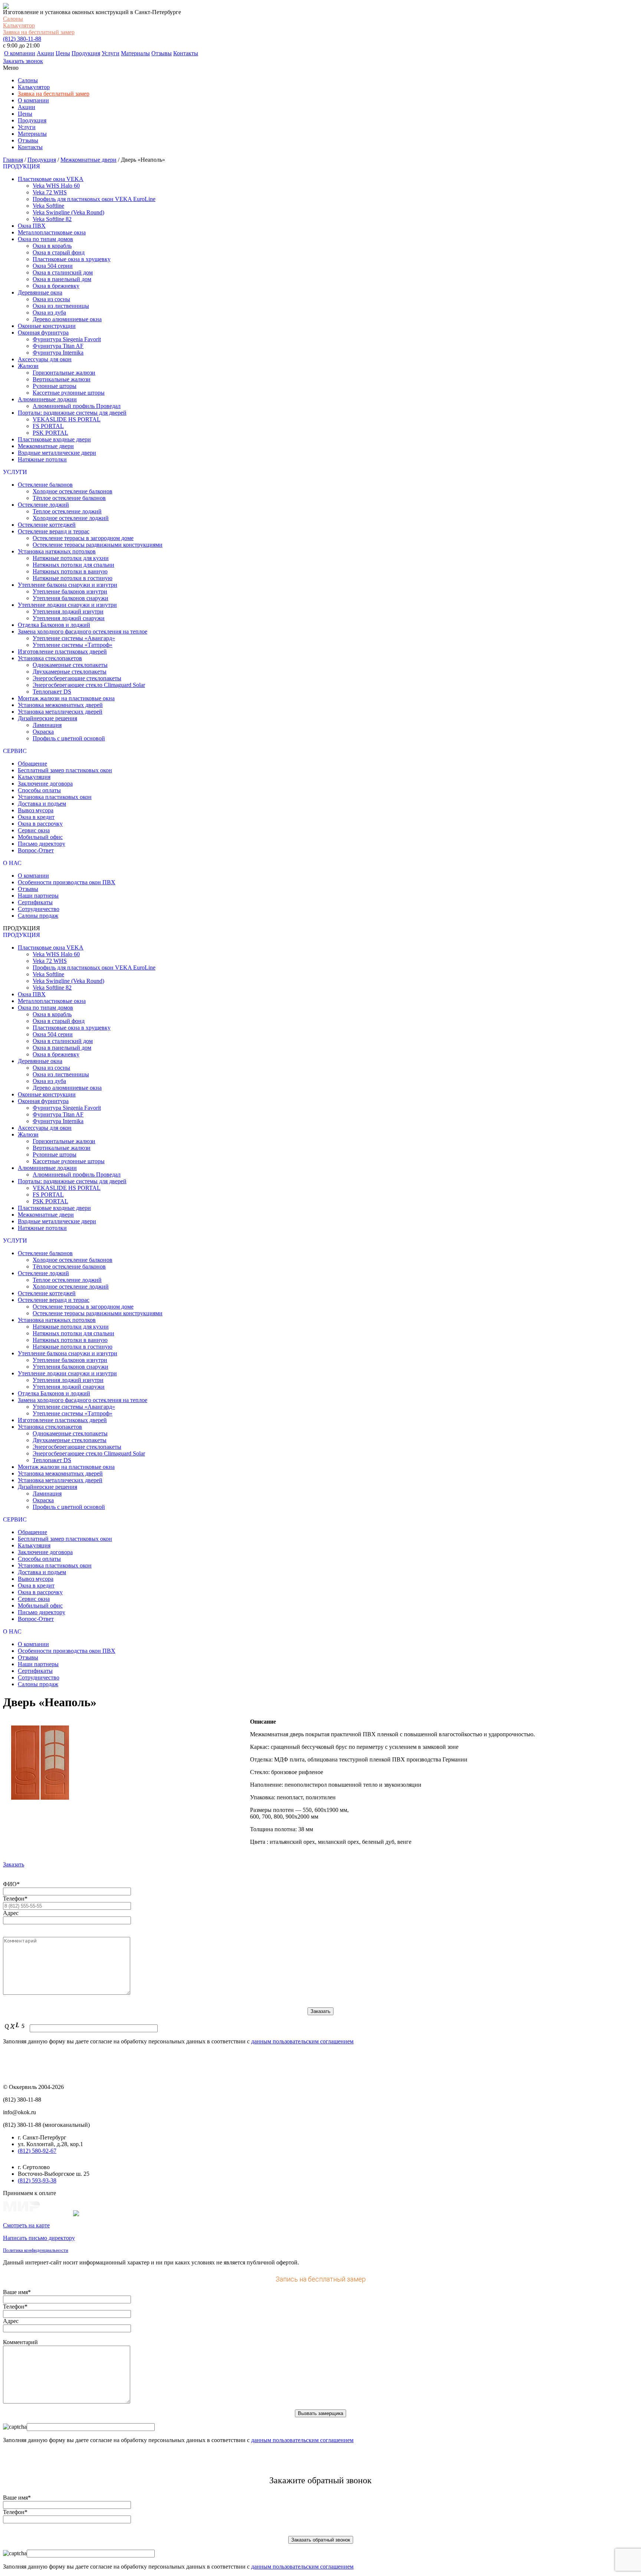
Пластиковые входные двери (54, 439)
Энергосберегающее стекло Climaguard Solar (89, 685)
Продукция (86, 53)
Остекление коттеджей (47, 525)
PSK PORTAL (50, 433)
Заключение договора (45, 784)
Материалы (135, 53)
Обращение (32, 764)
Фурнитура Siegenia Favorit (67, 339)
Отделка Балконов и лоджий (54, 625)
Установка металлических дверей (60, 712)
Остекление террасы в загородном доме (83, 538)
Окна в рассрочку (40, 824)
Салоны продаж (38, 916)
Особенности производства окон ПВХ (67, 882)
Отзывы (162, 53)
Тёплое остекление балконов (69, 498)
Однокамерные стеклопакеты (70, 665)
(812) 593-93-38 (37, 2180)
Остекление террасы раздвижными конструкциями (98, 545)
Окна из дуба (49, 312)
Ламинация (47, 725)
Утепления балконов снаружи (70, 598)
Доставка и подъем (42, 804)
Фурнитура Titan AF (58, 346)
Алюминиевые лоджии (47, 399)
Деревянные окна (40, 292)
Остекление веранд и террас (54, 531)
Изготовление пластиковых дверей (62, 652)
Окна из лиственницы (61, 306)
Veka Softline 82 (52, 219)
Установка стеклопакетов (50, 658)
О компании (20, 53)
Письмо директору (42, 844)
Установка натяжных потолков (57, 551)
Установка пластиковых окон (55, 797)
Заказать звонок (23, 61)
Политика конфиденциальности (36, 2250)
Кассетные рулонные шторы (69, 393)
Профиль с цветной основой (69, 738)
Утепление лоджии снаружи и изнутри (67, 605)
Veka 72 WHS (50, 192)
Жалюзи (28, 366)
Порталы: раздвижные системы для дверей (72, 413)
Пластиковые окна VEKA (51, 179)
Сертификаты (35, 902)
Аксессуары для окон (45, 359)
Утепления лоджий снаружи (69, 618)
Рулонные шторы (55, 386)
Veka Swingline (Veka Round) (68, 212)
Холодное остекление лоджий (71, 518)
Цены (63, 53)
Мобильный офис (40, 837)
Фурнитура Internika (58, 353)
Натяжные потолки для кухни (71, 558)
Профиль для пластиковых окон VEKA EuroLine (94, 199)
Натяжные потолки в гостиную (73, 578)
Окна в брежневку (56, 286)
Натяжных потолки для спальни (73, 565)
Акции (45, 53)
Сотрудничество (39, 909)
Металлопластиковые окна (52, 232)
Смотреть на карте (26, 2225)
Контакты (186, 53)
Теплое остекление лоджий (67, 511)
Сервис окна (34, 830)
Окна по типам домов (45, 239)
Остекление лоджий (43, 505)
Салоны (13, 19)
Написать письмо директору (39, 2238)
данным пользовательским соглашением (302, 2041)
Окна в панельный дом (62, 279)
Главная (13, 160)
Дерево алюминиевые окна (67, 319)
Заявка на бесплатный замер (39, 32)
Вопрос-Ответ (36, 850)
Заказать (14, 1864)
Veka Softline (48, 206)
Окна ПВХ (32, 226)
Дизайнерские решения (47, 718)
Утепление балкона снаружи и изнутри (68, 585)
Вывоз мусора (36, 810)
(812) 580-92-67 (37, 2151)
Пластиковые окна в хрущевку (72, 259)
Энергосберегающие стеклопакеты (77, 678)
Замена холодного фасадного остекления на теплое (83, 631)
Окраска (43, 732)
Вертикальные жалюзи (62, 379)
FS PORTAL (48, 426)
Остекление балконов (45, 485)
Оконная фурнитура (43, 333)
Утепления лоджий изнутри (68, 611)
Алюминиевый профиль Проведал (77, 406)
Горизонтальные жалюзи (64, 373)
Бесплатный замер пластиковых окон (65, 770)
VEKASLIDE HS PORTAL (67, 419)
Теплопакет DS (52, 692)
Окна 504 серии (53, 266)
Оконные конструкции (47, 326)
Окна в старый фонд (59, 252)
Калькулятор (19, 25)
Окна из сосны (51, 299)
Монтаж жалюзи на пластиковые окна (66, 698)
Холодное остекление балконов (73, 491)
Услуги (111, 53)
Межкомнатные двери (88, 160)
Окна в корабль (52, 246)
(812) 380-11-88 (22, 39)
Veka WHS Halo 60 (56, 186)
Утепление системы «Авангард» (74, 638)
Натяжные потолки (42, 459)
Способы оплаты (39, 790)
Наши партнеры (38, 896)
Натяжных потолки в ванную (70, 571)
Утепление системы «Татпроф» (73, 645)
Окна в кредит (36, 817)
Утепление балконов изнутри (70, 591)
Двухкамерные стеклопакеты (70, 672)
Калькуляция (34, 777)
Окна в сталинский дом (63, 272)
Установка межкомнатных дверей (60, 705)
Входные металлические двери (57, 453)
